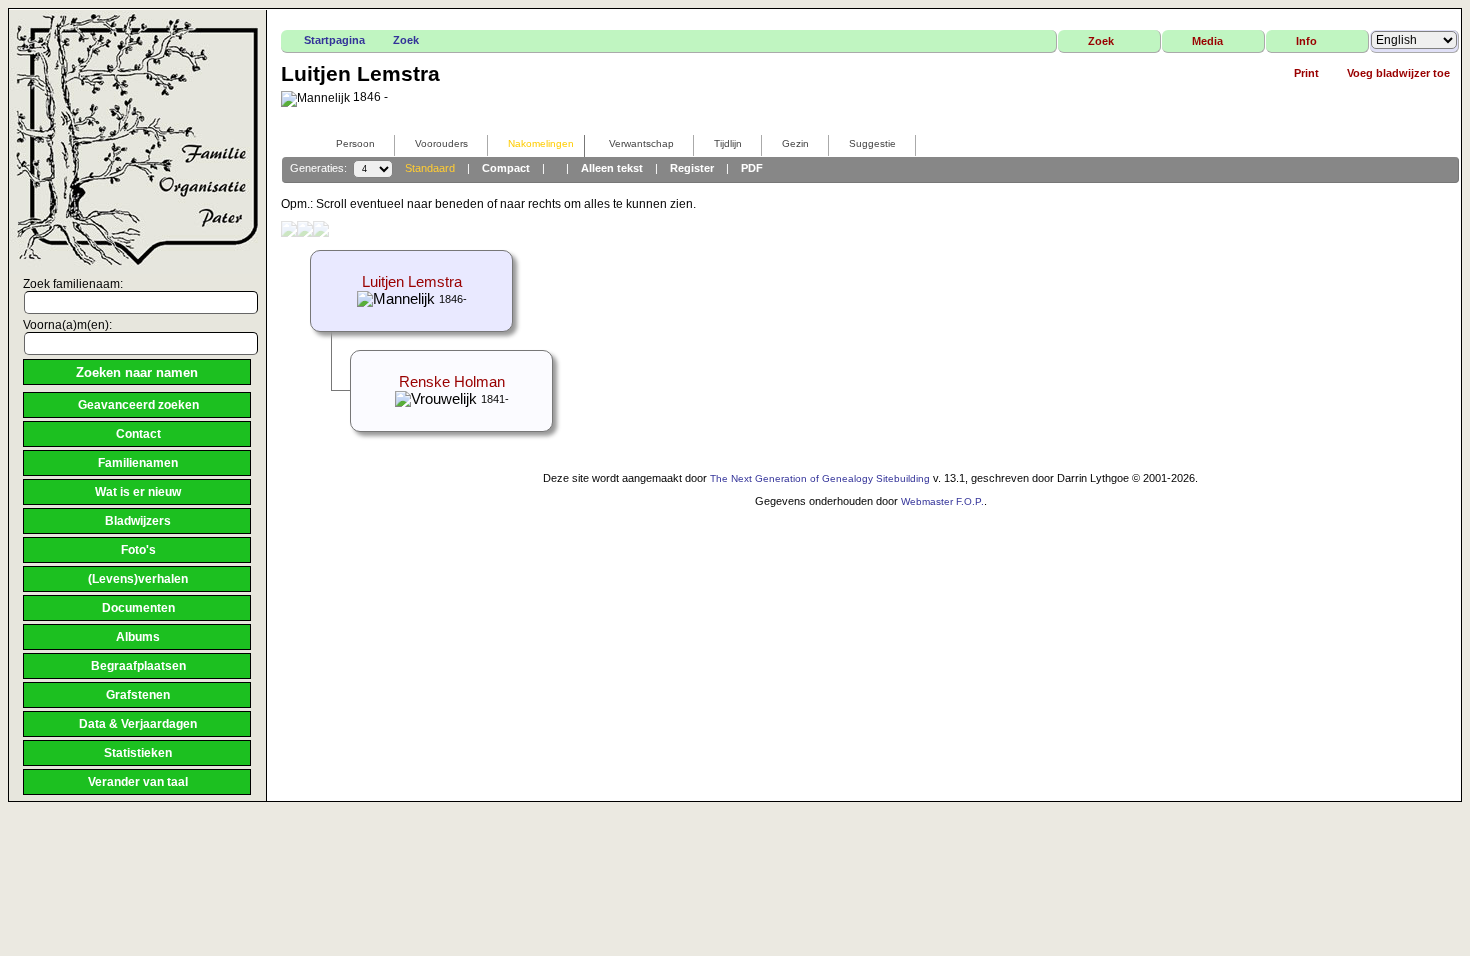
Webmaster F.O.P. (942, 501)
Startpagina (334, 40)
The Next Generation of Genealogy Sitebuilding (820, 478)
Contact (138, 434)
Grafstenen (138, 695)
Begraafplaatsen (138, 666)
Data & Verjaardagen (138, 724)
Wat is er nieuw (138, 492)
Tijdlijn (728, 143)
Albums (138, 637)
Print (1306, 73)
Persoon (355, 143)
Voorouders (441, 143)
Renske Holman (452, 382)
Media (1207, 41)
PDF (752, 168)
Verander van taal (138, 782)
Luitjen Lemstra (412, 282)
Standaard (430, 168)
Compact (506, 168)
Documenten (138, 608)
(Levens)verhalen (138, 579)
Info (1306, 41)
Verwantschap (641, 143)
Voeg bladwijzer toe (1398, 73)
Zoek (406, 40)
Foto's (138, 550)
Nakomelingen (541, 143)
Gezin (795, 143)
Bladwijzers (138, 521)
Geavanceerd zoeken (138, 405)
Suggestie (872, 143)
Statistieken (138, 753)
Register (692, 168)
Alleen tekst (612, 168)
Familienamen (138, 463)
